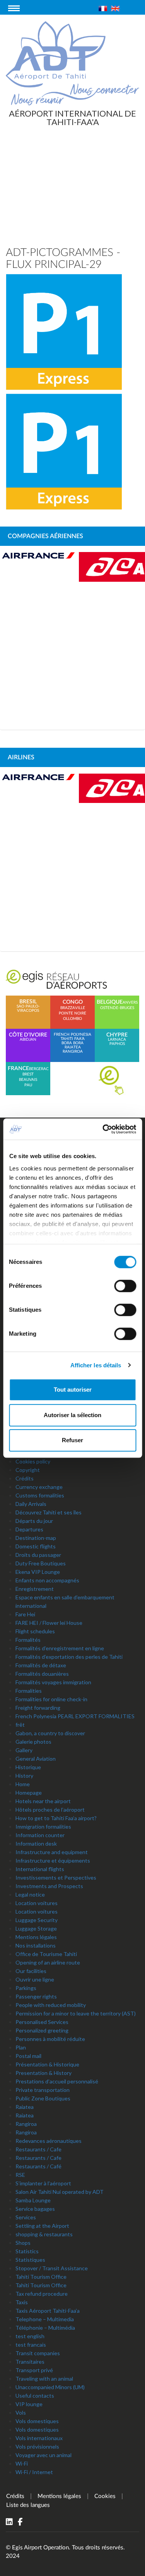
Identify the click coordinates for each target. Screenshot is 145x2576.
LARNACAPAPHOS (117, 1039)
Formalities (29, 1691)
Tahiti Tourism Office (41, 2277)
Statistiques (30, 2260)
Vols (21, 2413)
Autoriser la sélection (72, 1415)
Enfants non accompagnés (47, 1580)
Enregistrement (35, 1589)
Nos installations (36, 1945)
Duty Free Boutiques (41, 1563)
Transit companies (38, 2353)
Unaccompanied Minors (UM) (50, 2387)
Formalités (28, 1640)
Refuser (72, 1440)
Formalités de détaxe (41, 1665)
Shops (23, 2243)
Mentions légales (36, 1937)
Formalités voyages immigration (53, 1682)
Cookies (105, 2496)
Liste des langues (28, 2505)
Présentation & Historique (47, 2064)
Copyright (28, 1470)
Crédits (25, 1478)
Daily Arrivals (31, 1504)
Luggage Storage (36, 1928)
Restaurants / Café (38, 2166)
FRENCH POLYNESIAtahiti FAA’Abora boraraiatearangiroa (72, 1043)
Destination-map (36, 1538)
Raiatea (25, 2107)
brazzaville (73, 1008)
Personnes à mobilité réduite (50, 2039)
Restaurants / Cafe (38, 2149)
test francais (31, 2345)
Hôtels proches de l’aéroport (50, 1810)
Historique (28, 1767)
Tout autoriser (73, 1390)
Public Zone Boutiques (43, 2098)
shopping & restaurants (44, 2234)
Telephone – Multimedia (45, 2319)
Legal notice (30, 1894)
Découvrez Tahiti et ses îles (49, 1512)
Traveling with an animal (44, 2379)
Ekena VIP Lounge (38, 1572)
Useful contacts (35, 2396)
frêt (20, 1725)
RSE (20, 2175)
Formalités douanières (42, 1674)
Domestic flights (36, 1546)
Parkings (26, 1988)
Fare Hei (25, 1614)
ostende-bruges (117, 1008)
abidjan (28, 1037)
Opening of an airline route (48, 1962)
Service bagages (35, 2209)
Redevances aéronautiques (49, 2141)
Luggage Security (37, 1920)
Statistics (27, 2251)
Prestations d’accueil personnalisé (57, 2081)
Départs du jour (34, 1521)
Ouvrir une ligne (35, 1979)
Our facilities (31, 1971)
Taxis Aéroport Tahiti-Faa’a (48, 2311)
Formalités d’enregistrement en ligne (60, 1648)
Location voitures (37, 1903)
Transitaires (30, 2362)
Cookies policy (33, 1461)
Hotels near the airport (43, 1801)
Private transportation (43, 2090)
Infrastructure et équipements (53, 1860)
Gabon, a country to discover (50, 1733)
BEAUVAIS (28, 1080)
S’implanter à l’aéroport (43, 2183)
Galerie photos (33, 1742)
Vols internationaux (39, 2438)
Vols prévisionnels (37, 2446)
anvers (130, 1003)
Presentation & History (43, 2073)
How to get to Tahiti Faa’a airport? (56, 1818)
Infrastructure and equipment (52, 1852)
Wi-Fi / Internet (34, 2472)
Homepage (29, 1793)
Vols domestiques (37, 2421)
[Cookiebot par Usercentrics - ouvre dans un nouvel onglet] (103, 1129)
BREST (28, 1074)
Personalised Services (42, 2022)
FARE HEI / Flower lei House (49, 1623)
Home (23, 1784)
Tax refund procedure (42, 2294)
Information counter (40, 1835)
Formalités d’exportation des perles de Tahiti (69, 1657)
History (24, 1776)
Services (26, 2217)
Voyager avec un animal (43, 2455)
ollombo (72, 1019)
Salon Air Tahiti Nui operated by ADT (60, 2192)
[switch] (125, 1286)
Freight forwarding (38, 1708)
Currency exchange (39, 1487)
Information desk (36, 1844)
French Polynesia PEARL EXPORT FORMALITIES (75, 1716)
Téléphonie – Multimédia (45, 2328)
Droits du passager (38, 1555)
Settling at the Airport (42, 2226)
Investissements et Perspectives (56, 1877)
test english (30, 2336)
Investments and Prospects (49, 1886)
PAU (28, 1085)
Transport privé (34, 2370)
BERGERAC (39, 1069)
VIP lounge (29, 2404)
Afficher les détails (96, 1365)
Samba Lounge (33, 2200)
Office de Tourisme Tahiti (46, 1954)
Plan (21, 2047)
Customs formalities (40, 1495)
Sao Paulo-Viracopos (28, 1006)
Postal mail (28, 2056)
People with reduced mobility (51, 2005)
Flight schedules (35, 1631)
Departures (29, 1529)
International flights (40, 1869)
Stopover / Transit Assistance (52, 2268)
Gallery (24, 1750)
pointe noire (72, 1013)
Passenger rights (36, 1996)
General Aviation (36, 1759)
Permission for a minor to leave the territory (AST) (76, 2013)
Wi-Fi (22, 2463)
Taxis (22, 2302)
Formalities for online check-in (51, 1699)
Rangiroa (26, 2124)
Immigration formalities (43, 1827)
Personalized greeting (42, 2030)
